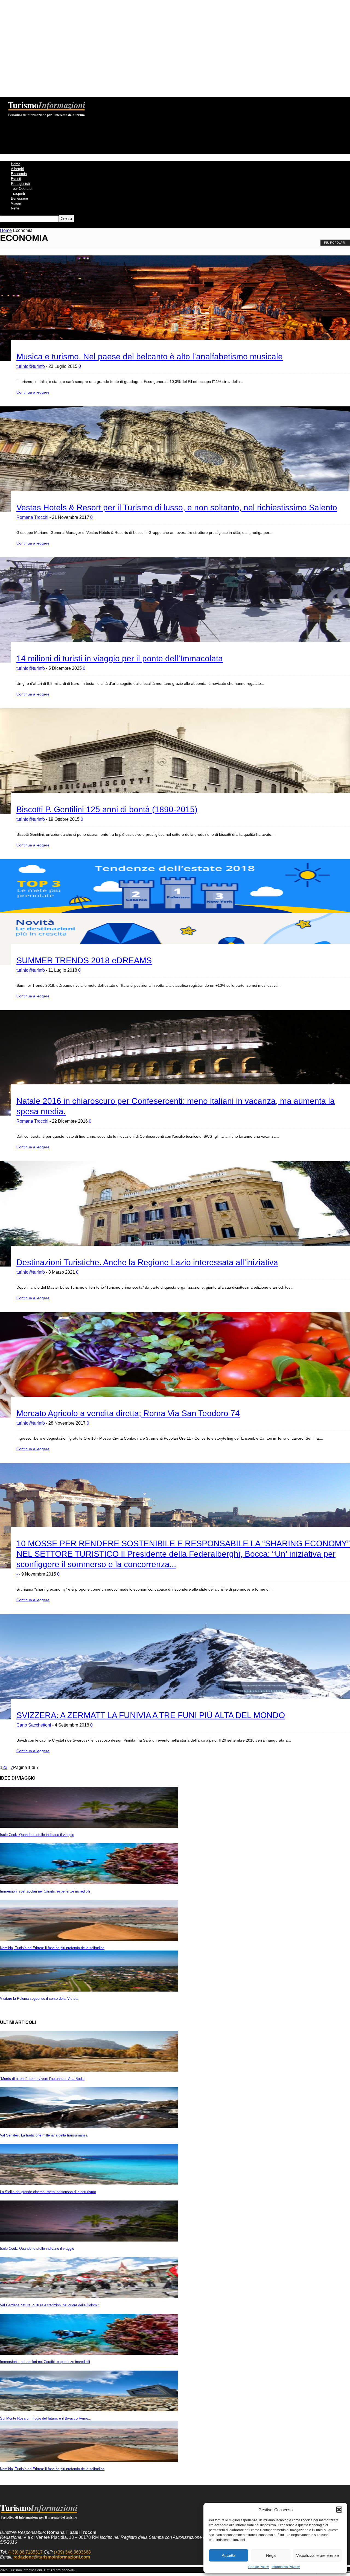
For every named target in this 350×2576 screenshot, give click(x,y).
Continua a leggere (33, 392)
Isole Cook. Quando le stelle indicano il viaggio (37, 1835)
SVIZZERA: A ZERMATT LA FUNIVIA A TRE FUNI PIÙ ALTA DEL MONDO (151, 1715)
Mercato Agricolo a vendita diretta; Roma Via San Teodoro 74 (128, 1413)
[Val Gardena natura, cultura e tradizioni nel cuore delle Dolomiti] (89, 2297)
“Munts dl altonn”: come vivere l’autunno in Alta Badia (42, 2079)
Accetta (229, 2555)
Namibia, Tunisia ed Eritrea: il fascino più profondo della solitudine (52, 1948)
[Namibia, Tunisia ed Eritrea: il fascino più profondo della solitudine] (89, 1939)
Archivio (119, 101)
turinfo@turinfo (31, 366)
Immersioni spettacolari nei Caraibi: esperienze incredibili (45, 1891)
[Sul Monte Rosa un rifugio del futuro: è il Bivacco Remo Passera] (89, 2410)
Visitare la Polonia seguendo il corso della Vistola (39, 1999)
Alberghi (17, 169)
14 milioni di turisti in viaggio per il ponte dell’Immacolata (120, 658)
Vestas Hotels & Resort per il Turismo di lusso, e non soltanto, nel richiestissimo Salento (177, 507)
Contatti (139, 101)
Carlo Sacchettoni (34, 1725)
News (15, 208)
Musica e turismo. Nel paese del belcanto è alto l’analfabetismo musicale (150, 356)
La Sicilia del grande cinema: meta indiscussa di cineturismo (48, 2192)
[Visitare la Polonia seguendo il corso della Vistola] (89, 1990)
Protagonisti (20, 184)
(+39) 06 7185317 (25, 2552)
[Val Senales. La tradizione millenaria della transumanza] (89, 2127)
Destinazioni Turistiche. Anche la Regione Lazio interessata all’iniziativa (147, 1262)
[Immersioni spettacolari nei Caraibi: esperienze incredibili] (89, 1883)
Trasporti (18, 193)
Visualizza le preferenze (317, 2555)
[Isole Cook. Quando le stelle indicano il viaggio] (89, 1826)
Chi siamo (75, 101)
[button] (339, 2510)
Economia (19, 174)
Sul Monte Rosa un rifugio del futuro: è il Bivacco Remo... (46, 2418)
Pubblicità (160, 101)
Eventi (16, 179)
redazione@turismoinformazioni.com (52, 2557)
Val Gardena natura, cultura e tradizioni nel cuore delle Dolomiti (50, 2305)
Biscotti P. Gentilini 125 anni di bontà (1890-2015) (107, 809)
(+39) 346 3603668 (72, 2552)
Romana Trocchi (32, 517)
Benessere (19, 198)
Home (16, 164)
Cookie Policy (259, 2567)
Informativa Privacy (286, 2567)
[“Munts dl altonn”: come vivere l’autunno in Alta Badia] (89, 2070)
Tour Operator (22, 189)
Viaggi (16, 203)
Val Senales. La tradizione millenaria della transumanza (44, 2135)
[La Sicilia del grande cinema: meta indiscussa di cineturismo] (89, 2183)
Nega (271, 2555)
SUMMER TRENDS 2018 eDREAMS (84, 960)
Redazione (97, 101)
